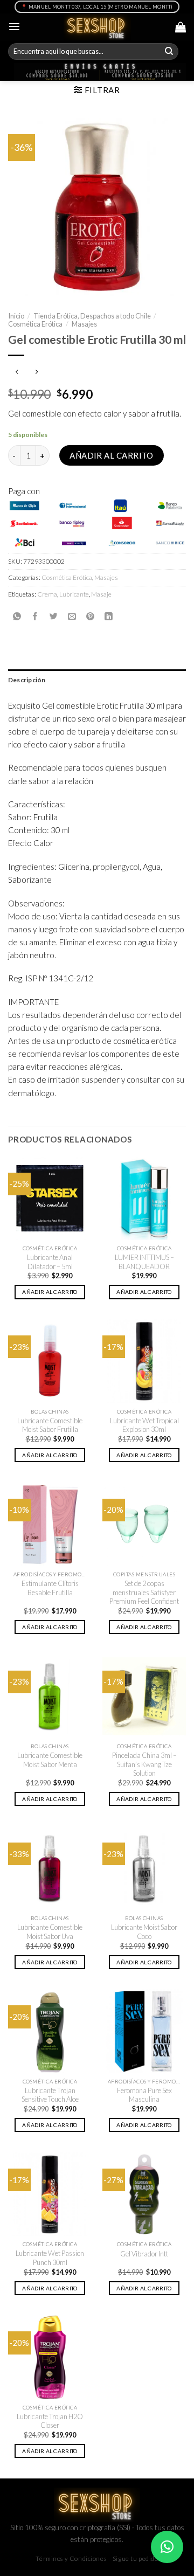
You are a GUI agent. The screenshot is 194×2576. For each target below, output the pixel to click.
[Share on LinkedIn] (109, 617)
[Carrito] (181, 27)
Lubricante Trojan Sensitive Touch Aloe (50, 2095)
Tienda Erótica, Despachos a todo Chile (92, 316)
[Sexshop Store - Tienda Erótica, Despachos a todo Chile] (97, 27)
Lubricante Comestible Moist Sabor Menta (50, 1760)
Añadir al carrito (112, 455)
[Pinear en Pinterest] (90, 617)
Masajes (84, 324)
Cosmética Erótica (35, 324)
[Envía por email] (72, 617)
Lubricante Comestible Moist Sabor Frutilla (50, 1425)
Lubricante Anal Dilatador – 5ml (50, 1262)
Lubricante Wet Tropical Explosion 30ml (144, 1425)
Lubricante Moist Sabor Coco (144, 1932)
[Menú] (14, 27)
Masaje (101, 594)
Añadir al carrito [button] (50, 1292)
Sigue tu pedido (136, 2558)
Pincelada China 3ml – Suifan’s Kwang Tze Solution (144, 1764)
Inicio (16, 316)
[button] (167, 2547)
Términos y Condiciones (71, 2558)
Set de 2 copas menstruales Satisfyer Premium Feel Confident (144, 1592)
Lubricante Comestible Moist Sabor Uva (50, 1932)
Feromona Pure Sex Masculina (144, 2095)
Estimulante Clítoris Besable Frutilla (50, 1588)
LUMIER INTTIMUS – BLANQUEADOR (144, 1262)
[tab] (97, 680)
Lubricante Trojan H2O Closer (50, 2421)
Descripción (27, 680)
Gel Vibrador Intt (144, 2254)
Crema (47, 594)
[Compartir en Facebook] (35, 617)
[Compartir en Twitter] (54, 617)
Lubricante (74, 594)
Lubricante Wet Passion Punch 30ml (50, 2258)
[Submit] (169, 52)
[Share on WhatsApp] (17, 617)
